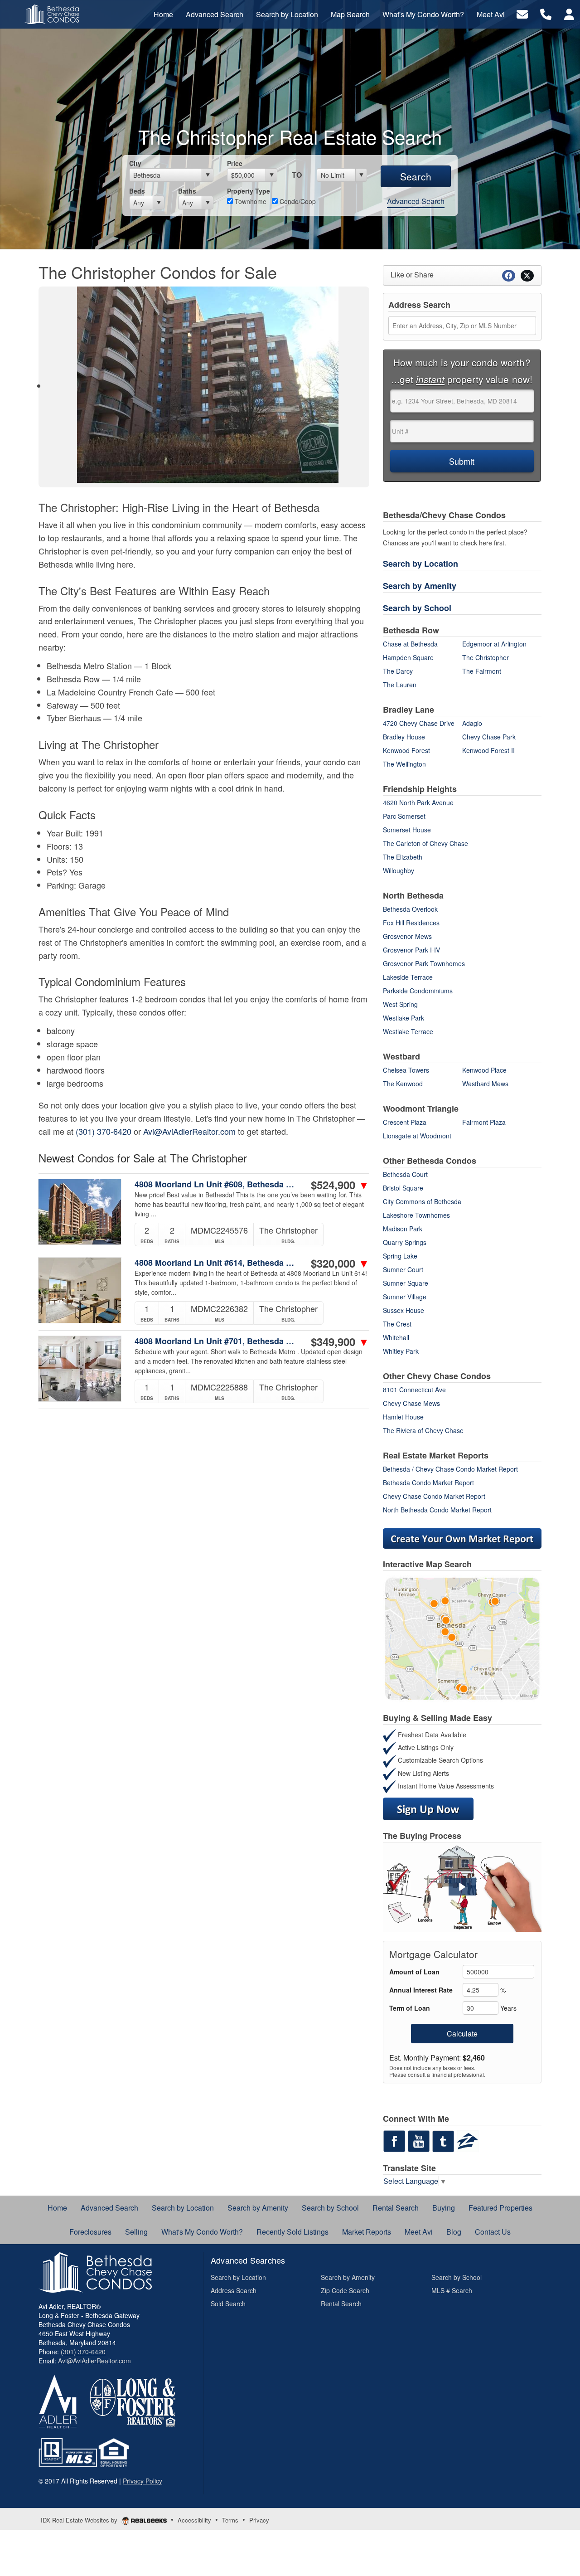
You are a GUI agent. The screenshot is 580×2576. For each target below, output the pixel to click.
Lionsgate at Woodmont (417, 1136)
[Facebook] (394, 2140)
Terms (230, 2520)
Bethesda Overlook (410, 909)
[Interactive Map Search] (462, 1638)
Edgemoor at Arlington (494, 644)
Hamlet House (403, 1417)
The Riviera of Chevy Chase (423, 1430)
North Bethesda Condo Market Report (437, 1510)
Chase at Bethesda (410, 644)
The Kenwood (403, 1084)
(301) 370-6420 (104, 1131)
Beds (137, 191)
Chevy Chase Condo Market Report (434, 1496)
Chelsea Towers (406, 1070)
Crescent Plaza (405, 1122)
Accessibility (194, 2520)
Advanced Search (416, 201)
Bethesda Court (405, 1174)
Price (235, 163)
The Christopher (486, 657)
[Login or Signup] (569, 13)
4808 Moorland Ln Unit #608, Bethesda (217, 1184)
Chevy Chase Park (489, 737)
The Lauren (400, 685)
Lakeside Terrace (408, 977)
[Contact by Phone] (546, 13)
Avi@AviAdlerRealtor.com (189, 1131)
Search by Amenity (420, 586)
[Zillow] (468, 2140)
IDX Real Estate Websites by (80, 2520)
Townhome (250, 201)
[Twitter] (443, 2140)
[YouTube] (419, 2140)
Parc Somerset (404, 816)
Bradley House (404, 737)
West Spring (400, 1004)
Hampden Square (408, 657)
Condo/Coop (297, 201)
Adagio (472, 723)
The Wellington (404, 764)
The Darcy (398, 671)
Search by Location (420, 564)
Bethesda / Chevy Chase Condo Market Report (450, 1469)
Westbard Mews (485, 1084)
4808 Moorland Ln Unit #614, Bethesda (217, 1263)
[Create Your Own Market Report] (462, 1537)
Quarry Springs (405, 1242)
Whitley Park (401, 1351)
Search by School (417, 608)
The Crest (397, 1324)
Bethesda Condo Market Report (428, 1482)
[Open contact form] (522, 13)
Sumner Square (406, 1283)
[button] (462, 1887)
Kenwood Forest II (488, 750)
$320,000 (340, 1263)
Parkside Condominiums (418, 991)
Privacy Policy (143, 2481)
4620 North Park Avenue (418, 802)
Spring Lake (400, 1256)
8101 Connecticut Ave (414, 1390)
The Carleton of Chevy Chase (425, 843)
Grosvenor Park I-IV (411, 950)
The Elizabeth (403, 857)
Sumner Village (405, 1297)
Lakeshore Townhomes (416, 1215)
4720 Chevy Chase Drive (419, 723)
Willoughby (399, 870)
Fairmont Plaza (484, 1122)
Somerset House (407, 830)
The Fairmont (482, 671)
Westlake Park (404, 1018)
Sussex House (404, 1310)
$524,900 (340, 1185)
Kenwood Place (484, 1070)
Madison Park (403, 1229)
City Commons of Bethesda (422, 1201)
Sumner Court (403, 1269)
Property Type (249, 191)
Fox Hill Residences (411, 923)
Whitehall (396, 1337)
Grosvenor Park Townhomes (424, 963)
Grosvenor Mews (407, 936)
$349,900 (340, 1341)
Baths (187, 191)
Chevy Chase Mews (411, 1403)
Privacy (259, 2520)
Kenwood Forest (406, 750)
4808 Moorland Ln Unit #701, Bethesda (217, 1341)
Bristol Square (403, 1188)
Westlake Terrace (408, 1031)
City (135, 163)
